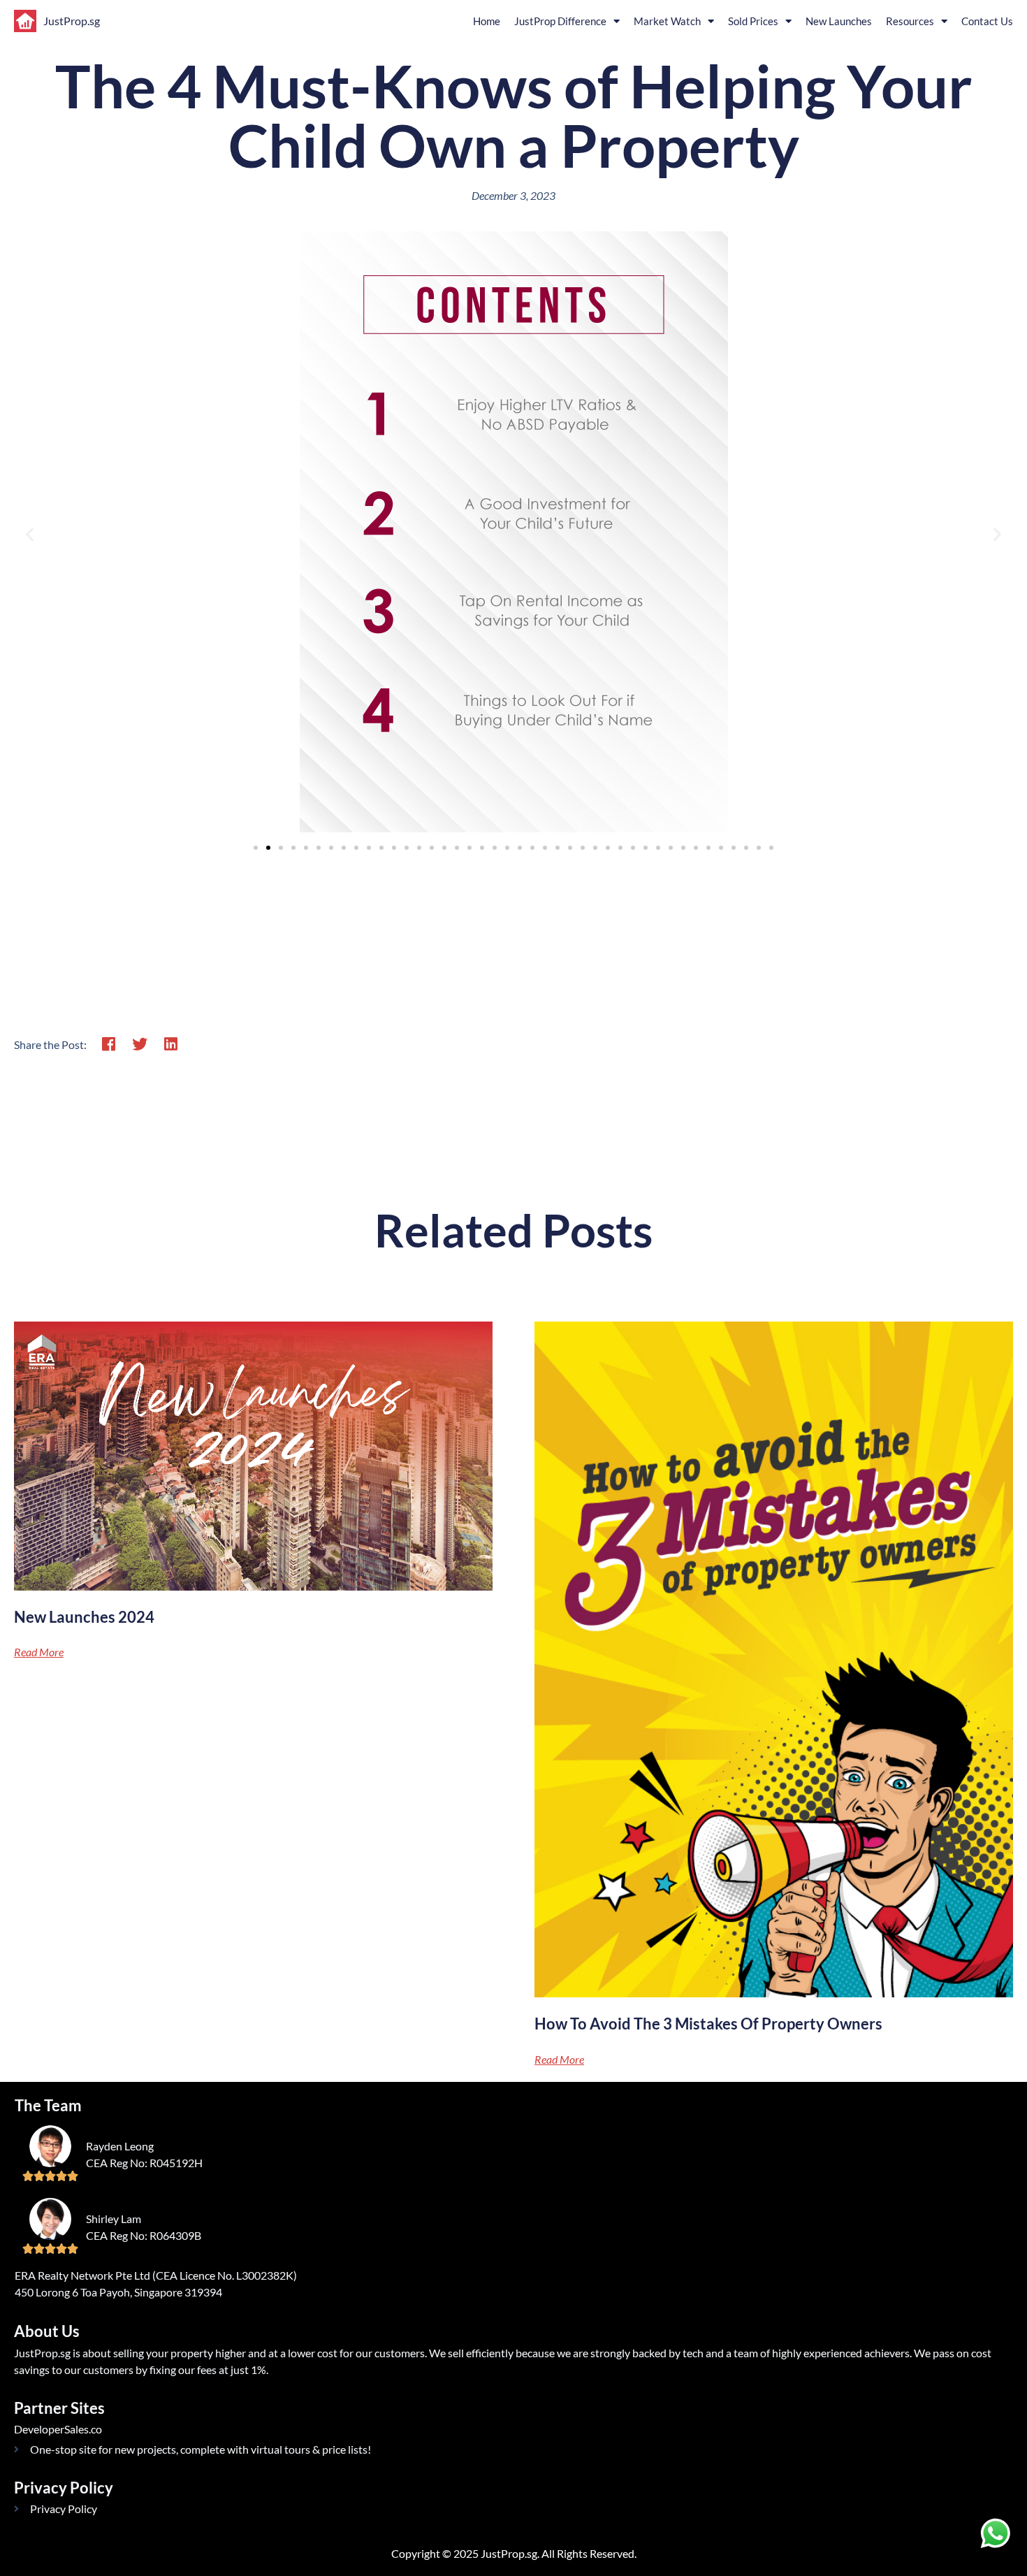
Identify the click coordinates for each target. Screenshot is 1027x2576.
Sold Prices (753, 21)
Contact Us (987, 21)
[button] (30, 534)
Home (487, 21)
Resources (910, 21)
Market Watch (667, 21)
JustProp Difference (560, 21)
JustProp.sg (72, 21)
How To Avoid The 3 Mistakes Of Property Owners (708, 2024)
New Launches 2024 (84, 1617)
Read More (39, 1652)
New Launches (839, 21)
